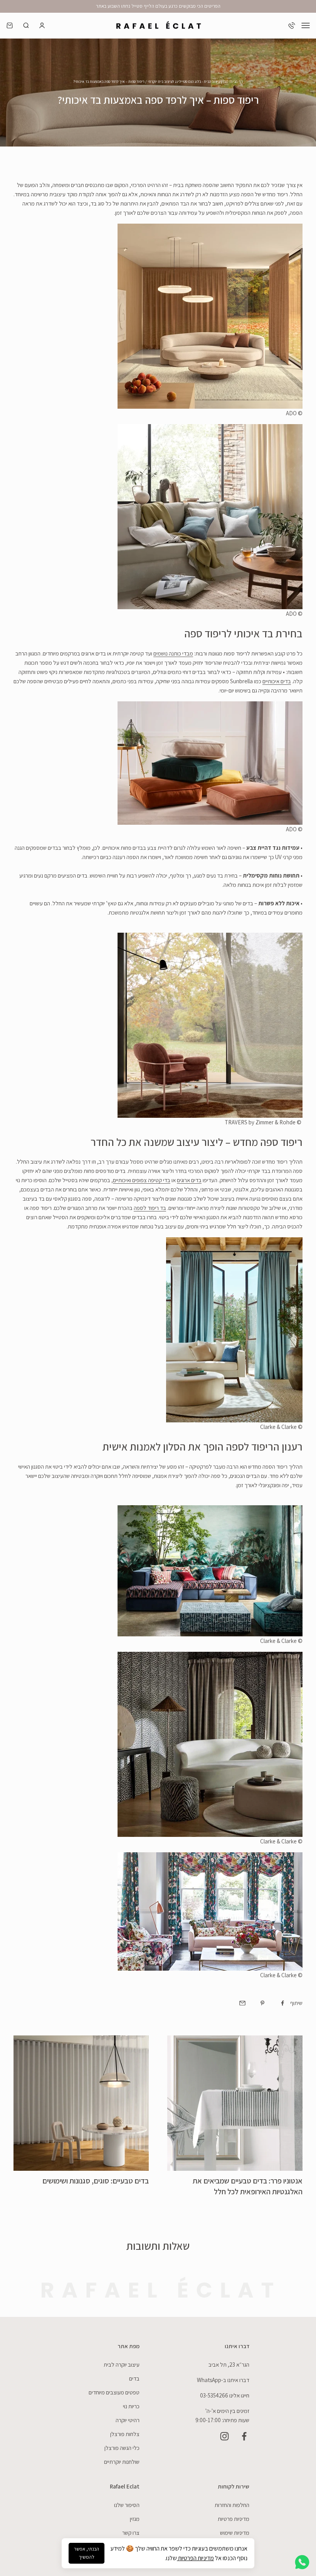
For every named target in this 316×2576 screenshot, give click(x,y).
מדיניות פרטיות (234, 2519)
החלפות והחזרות (232, 2505)
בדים (134, 2378)
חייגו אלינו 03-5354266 (225, 2395)
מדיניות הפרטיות (195, 2558)
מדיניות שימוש (235, 2533)
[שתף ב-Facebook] (282, 2003)
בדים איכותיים (277, 681)
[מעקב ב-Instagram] (224, 2436)
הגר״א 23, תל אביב (229, 2365)
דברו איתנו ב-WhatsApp (223, 2380)
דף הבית (237, 82)
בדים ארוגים (189, 1180)
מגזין (135, 2519)
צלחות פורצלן (125, 2434)
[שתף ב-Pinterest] (262, 2003)
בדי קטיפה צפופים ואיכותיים (142, 1180)
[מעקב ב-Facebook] (244, 2436)
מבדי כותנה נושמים (173, 653)
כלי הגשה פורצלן (122, 2448)
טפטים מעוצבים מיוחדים (114, 2392)
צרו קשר (131, 2533)
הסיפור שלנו (127, 2505)
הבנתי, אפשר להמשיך (87, 2553)
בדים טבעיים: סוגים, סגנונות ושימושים (96, 2181)
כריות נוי (131, 2406)
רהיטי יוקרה (128, 2420)
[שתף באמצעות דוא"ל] (242, 2003)
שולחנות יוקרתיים (122, 2462)
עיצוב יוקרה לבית (122, 2365)
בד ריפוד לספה (150, 1208)
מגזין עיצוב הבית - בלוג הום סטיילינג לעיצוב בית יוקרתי (188, 82)
